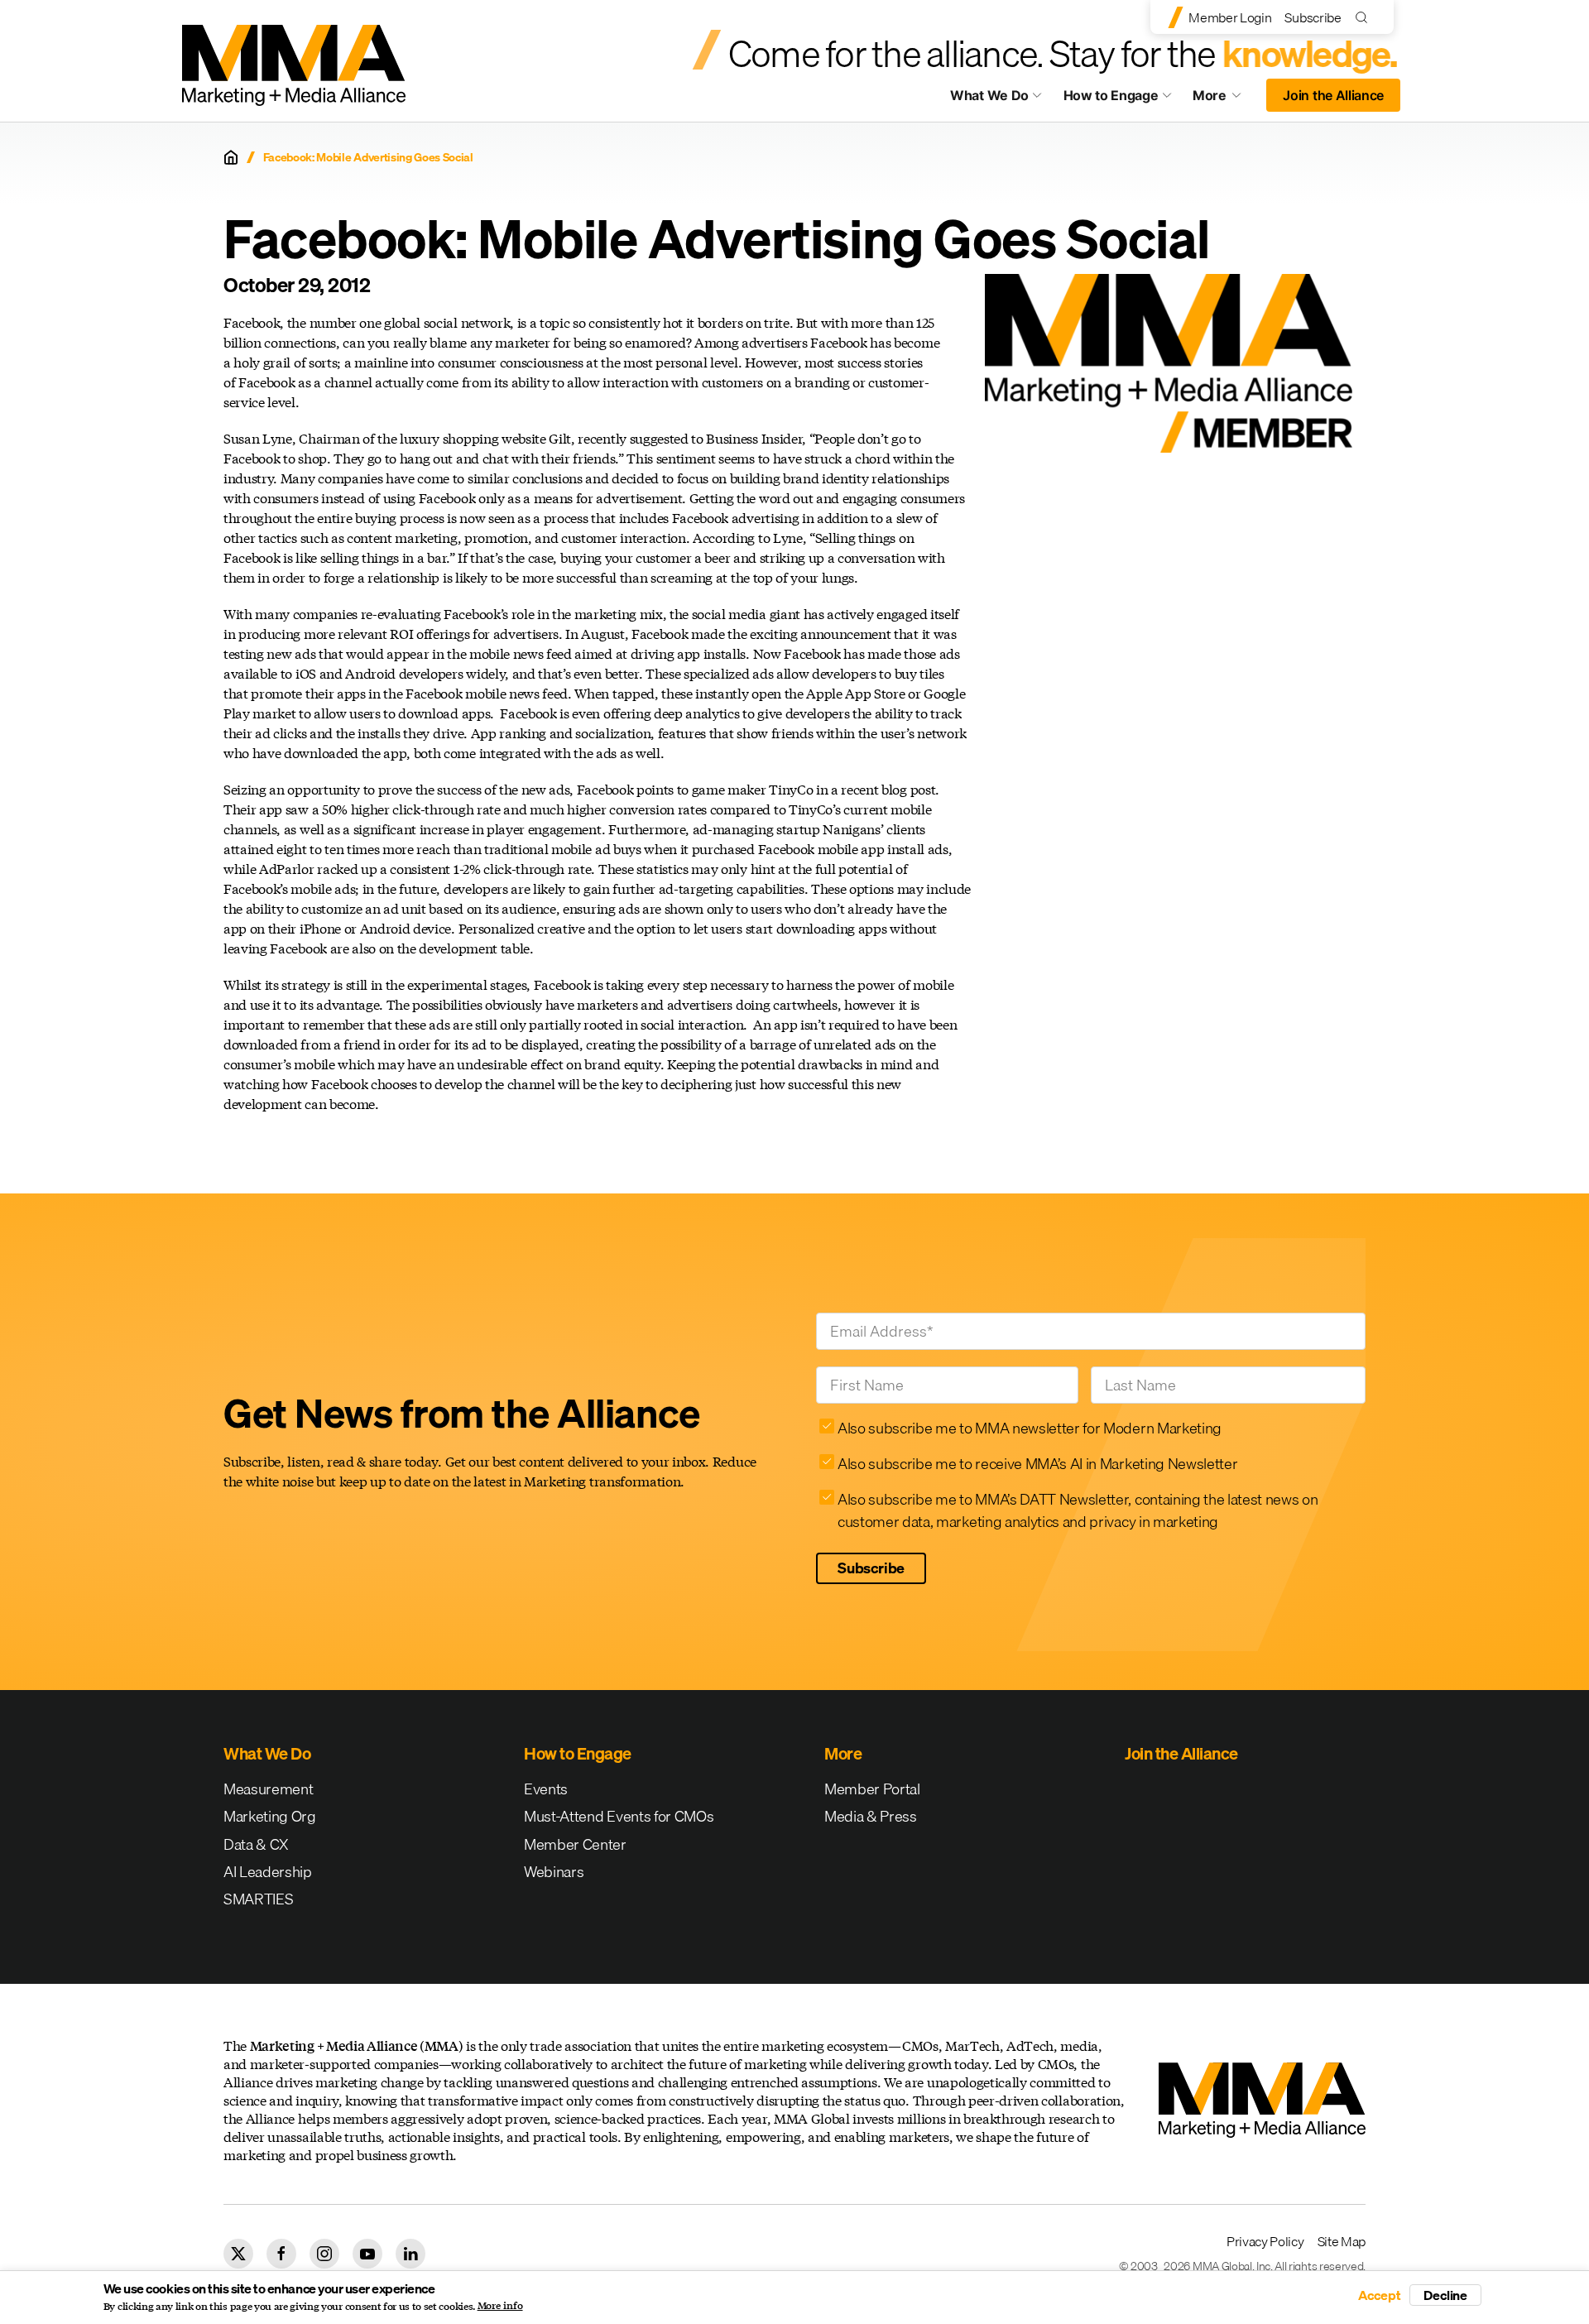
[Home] (231, 157)
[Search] (1365, 17)
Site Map (1342, 2241)
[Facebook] (281, 2254)
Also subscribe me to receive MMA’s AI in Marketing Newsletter (1037, 1464)
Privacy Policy (1265, 2241)
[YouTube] (367, 2254)
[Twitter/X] (238, 2254)
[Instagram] (324, 2254)
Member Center (575, 1844)
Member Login (1230, 17)
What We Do (989, 95)
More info (500, 2306)
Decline (1445, 2295)
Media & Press (871, 1816)
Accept (1380, 2295)
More (1225, 99)
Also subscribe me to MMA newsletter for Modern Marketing (1030, 1428)
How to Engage (1111, 95)
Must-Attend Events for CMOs (619, 1816)
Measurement (268, 1789)
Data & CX (256, 1844)
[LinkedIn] (410, 2254)
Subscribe (1313, 17)
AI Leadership (268, 1872)
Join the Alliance (1333, 95)
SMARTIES (258, 1899)
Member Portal (872, 1789)
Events (546, 1789)
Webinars (554, 1872)
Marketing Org (270, 1816)
